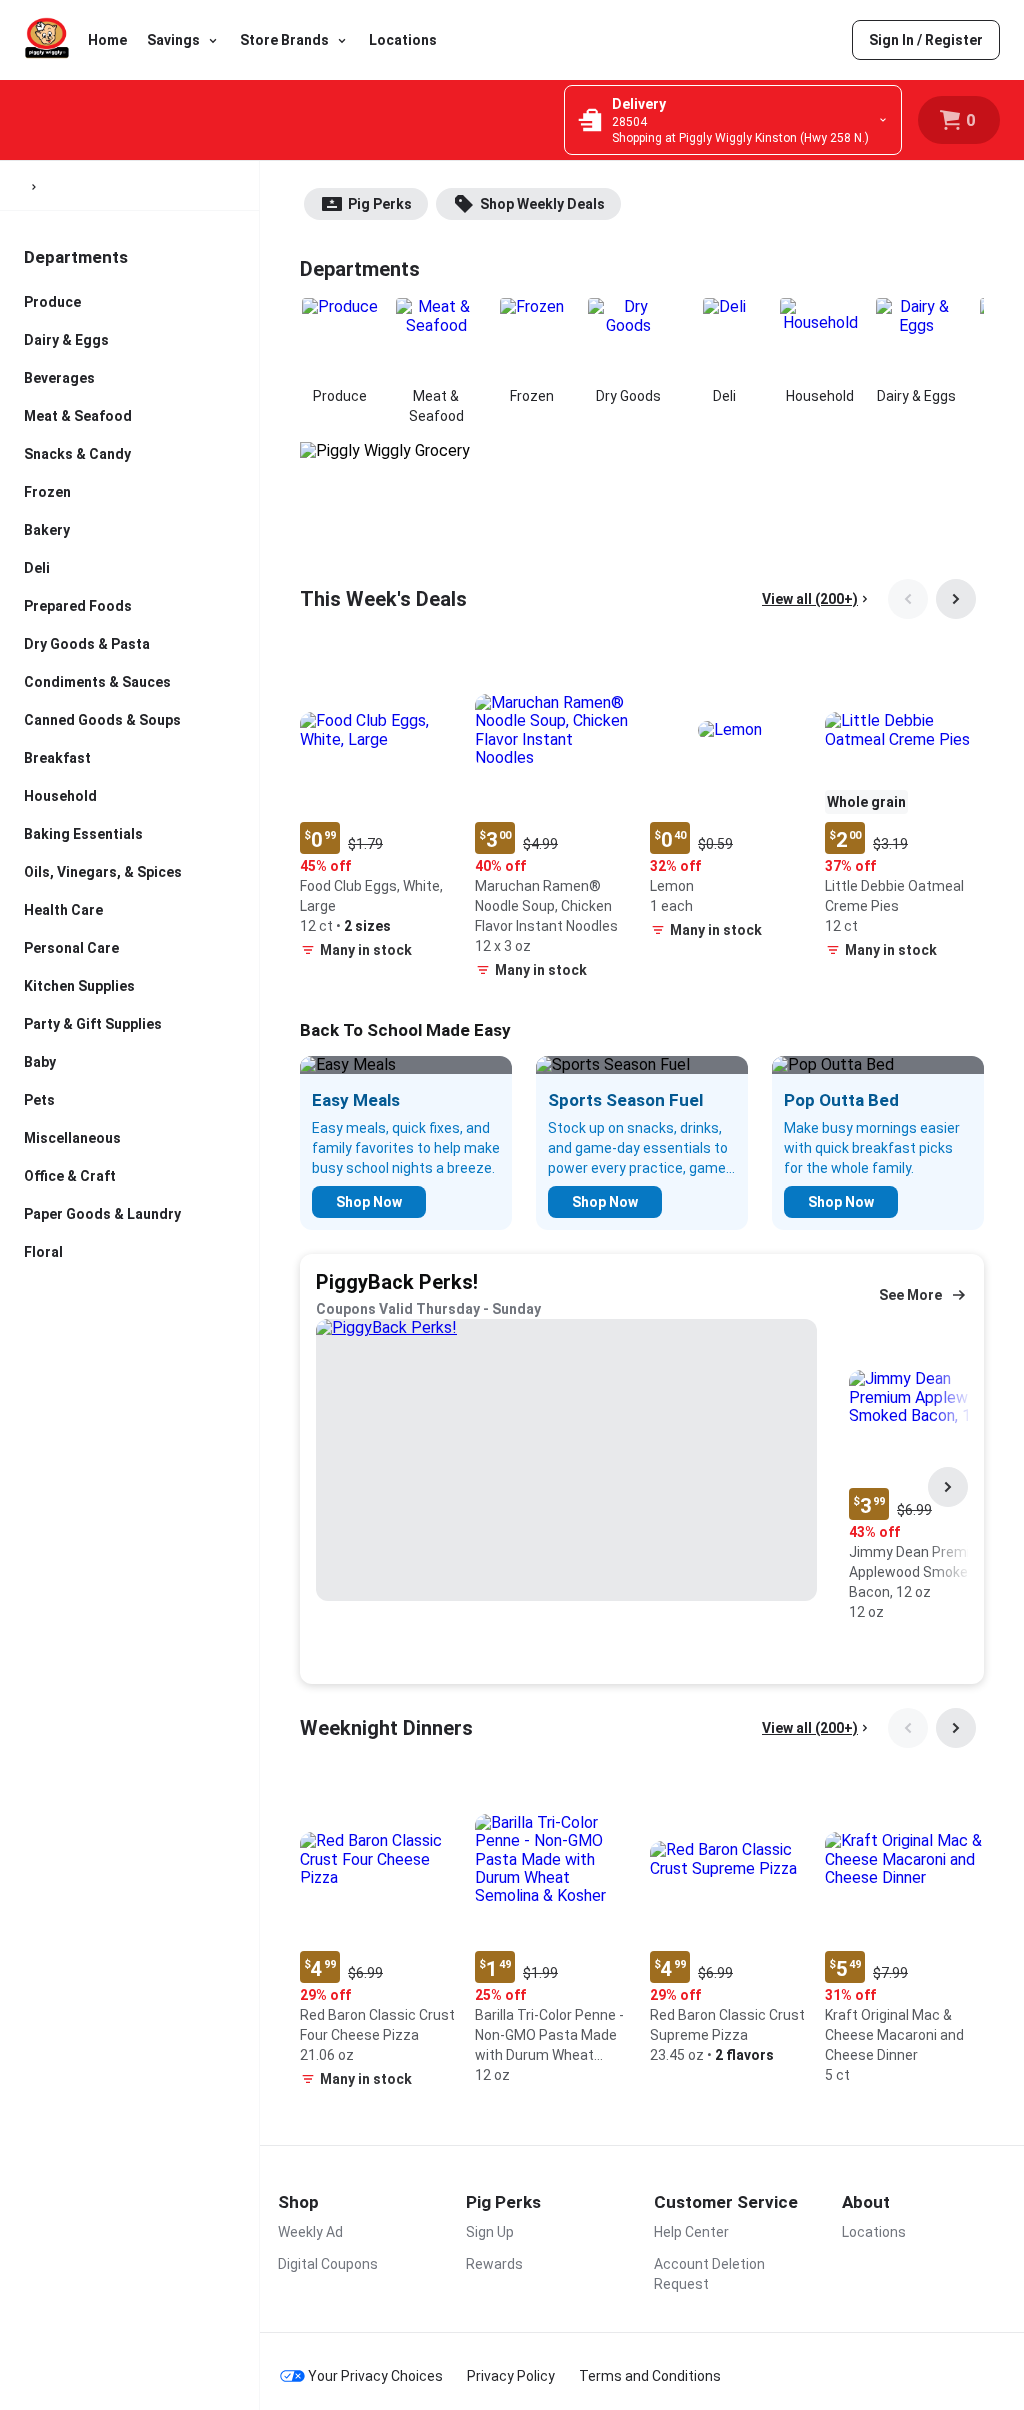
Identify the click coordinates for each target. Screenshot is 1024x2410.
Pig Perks (380, 204)
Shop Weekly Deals (542, 204)
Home (107, 40)
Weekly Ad (310, 2232)
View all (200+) (810, 599)
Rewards (494, 2264)
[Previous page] (908, 599)
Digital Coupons (328, 2264)
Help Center (691, 2232)
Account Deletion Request (709, 2274)
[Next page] (956, 599)
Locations (403, 40)
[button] (379, 809)
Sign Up (490, 2232)
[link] (926, 40)
